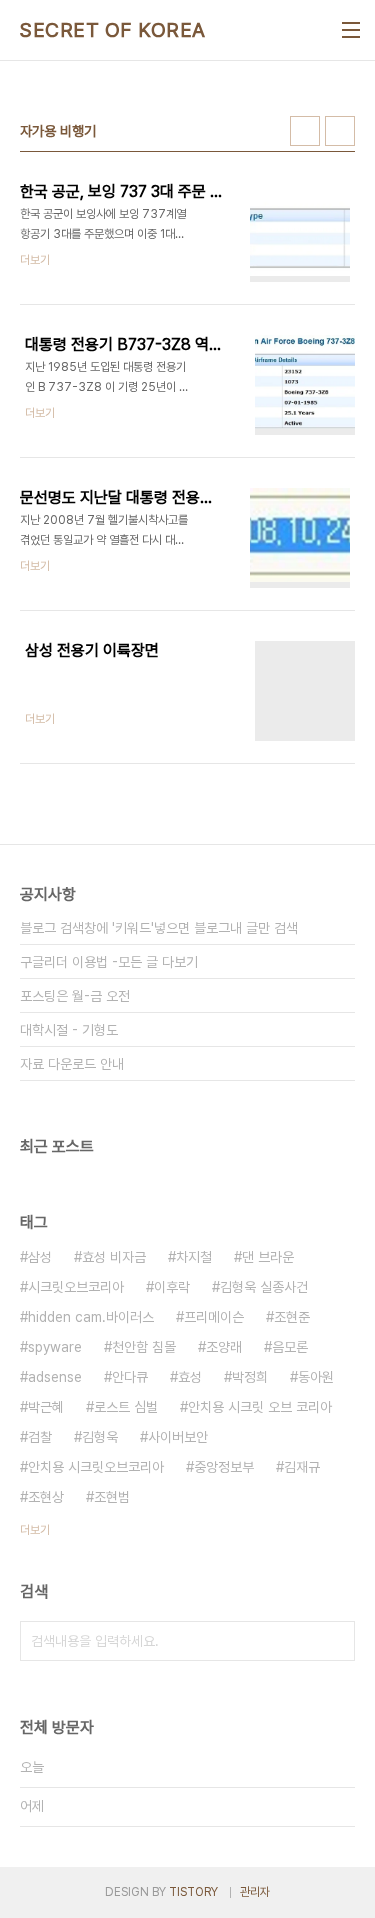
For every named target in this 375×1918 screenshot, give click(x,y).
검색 (335, 1641)
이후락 (172, 1287)
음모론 (290, 1347)
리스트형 (340, 131)
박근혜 (46, 1407)
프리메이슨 (214, 1317)
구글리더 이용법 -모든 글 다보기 (109, 962)
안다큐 (130, 1377)
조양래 (224, 1347)
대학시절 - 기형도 (69, 1030)
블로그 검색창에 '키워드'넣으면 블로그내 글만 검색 (159, 928)
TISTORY (193, 1892)
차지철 (194, 1257)
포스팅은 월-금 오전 (75, 996)
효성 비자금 (114, 1257)
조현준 (292, 1317)
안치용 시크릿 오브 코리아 (260, 1407)
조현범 (112, 1497)
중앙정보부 (224, 1467)
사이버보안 (178, 1437)
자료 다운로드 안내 (72, 1064)
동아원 (316, 1377)
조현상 (46, 1497)
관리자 (255, 1892)
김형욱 (100, 1437)
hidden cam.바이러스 (91, 1317)
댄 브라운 (268, 1257)
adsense (55, 1377)
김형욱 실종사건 (264, 1287)
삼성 (40, 1257)
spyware (55, 1347)
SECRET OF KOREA (113, 30)
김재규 (302, 1467)
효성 (190, 1377)
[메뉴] (351, 30)
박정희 (250, 1377)
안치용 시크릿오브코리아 (96, 1467)
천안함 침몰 (144, 1347)
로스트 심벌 (126, 1407)
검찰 (40, 1437)
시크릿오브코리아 (76, 1287)
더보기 (35, 1530)
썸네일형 (305, 131)
